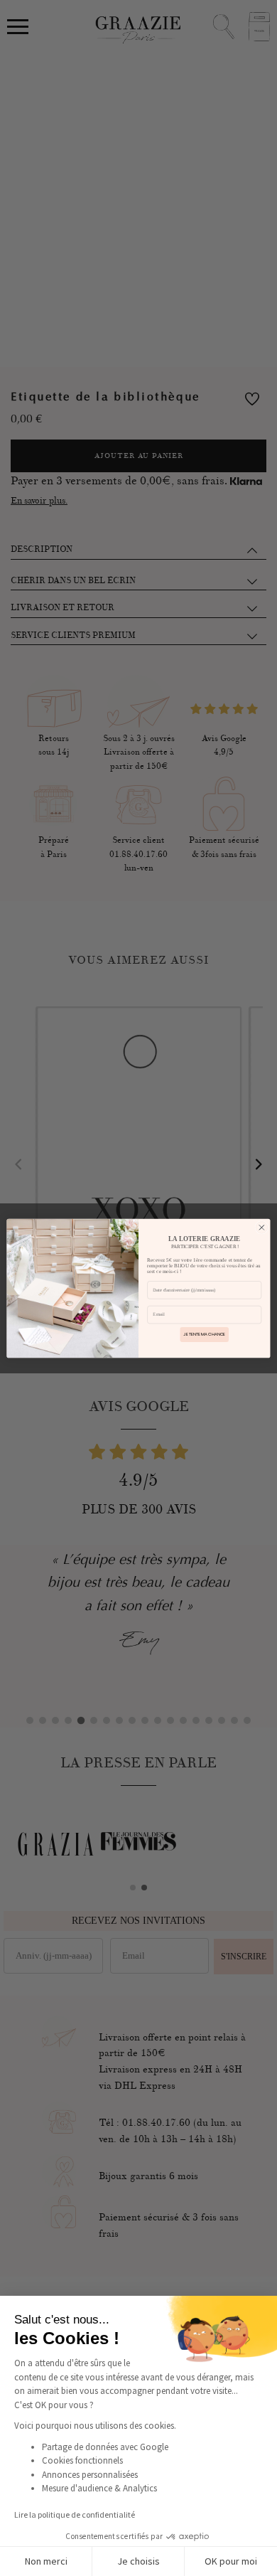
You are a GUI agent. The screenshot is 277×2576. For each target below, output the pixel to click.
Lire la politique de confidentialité (75, 2514)
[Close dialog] (262, 1227)
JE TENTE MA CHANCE (204, 1334)
